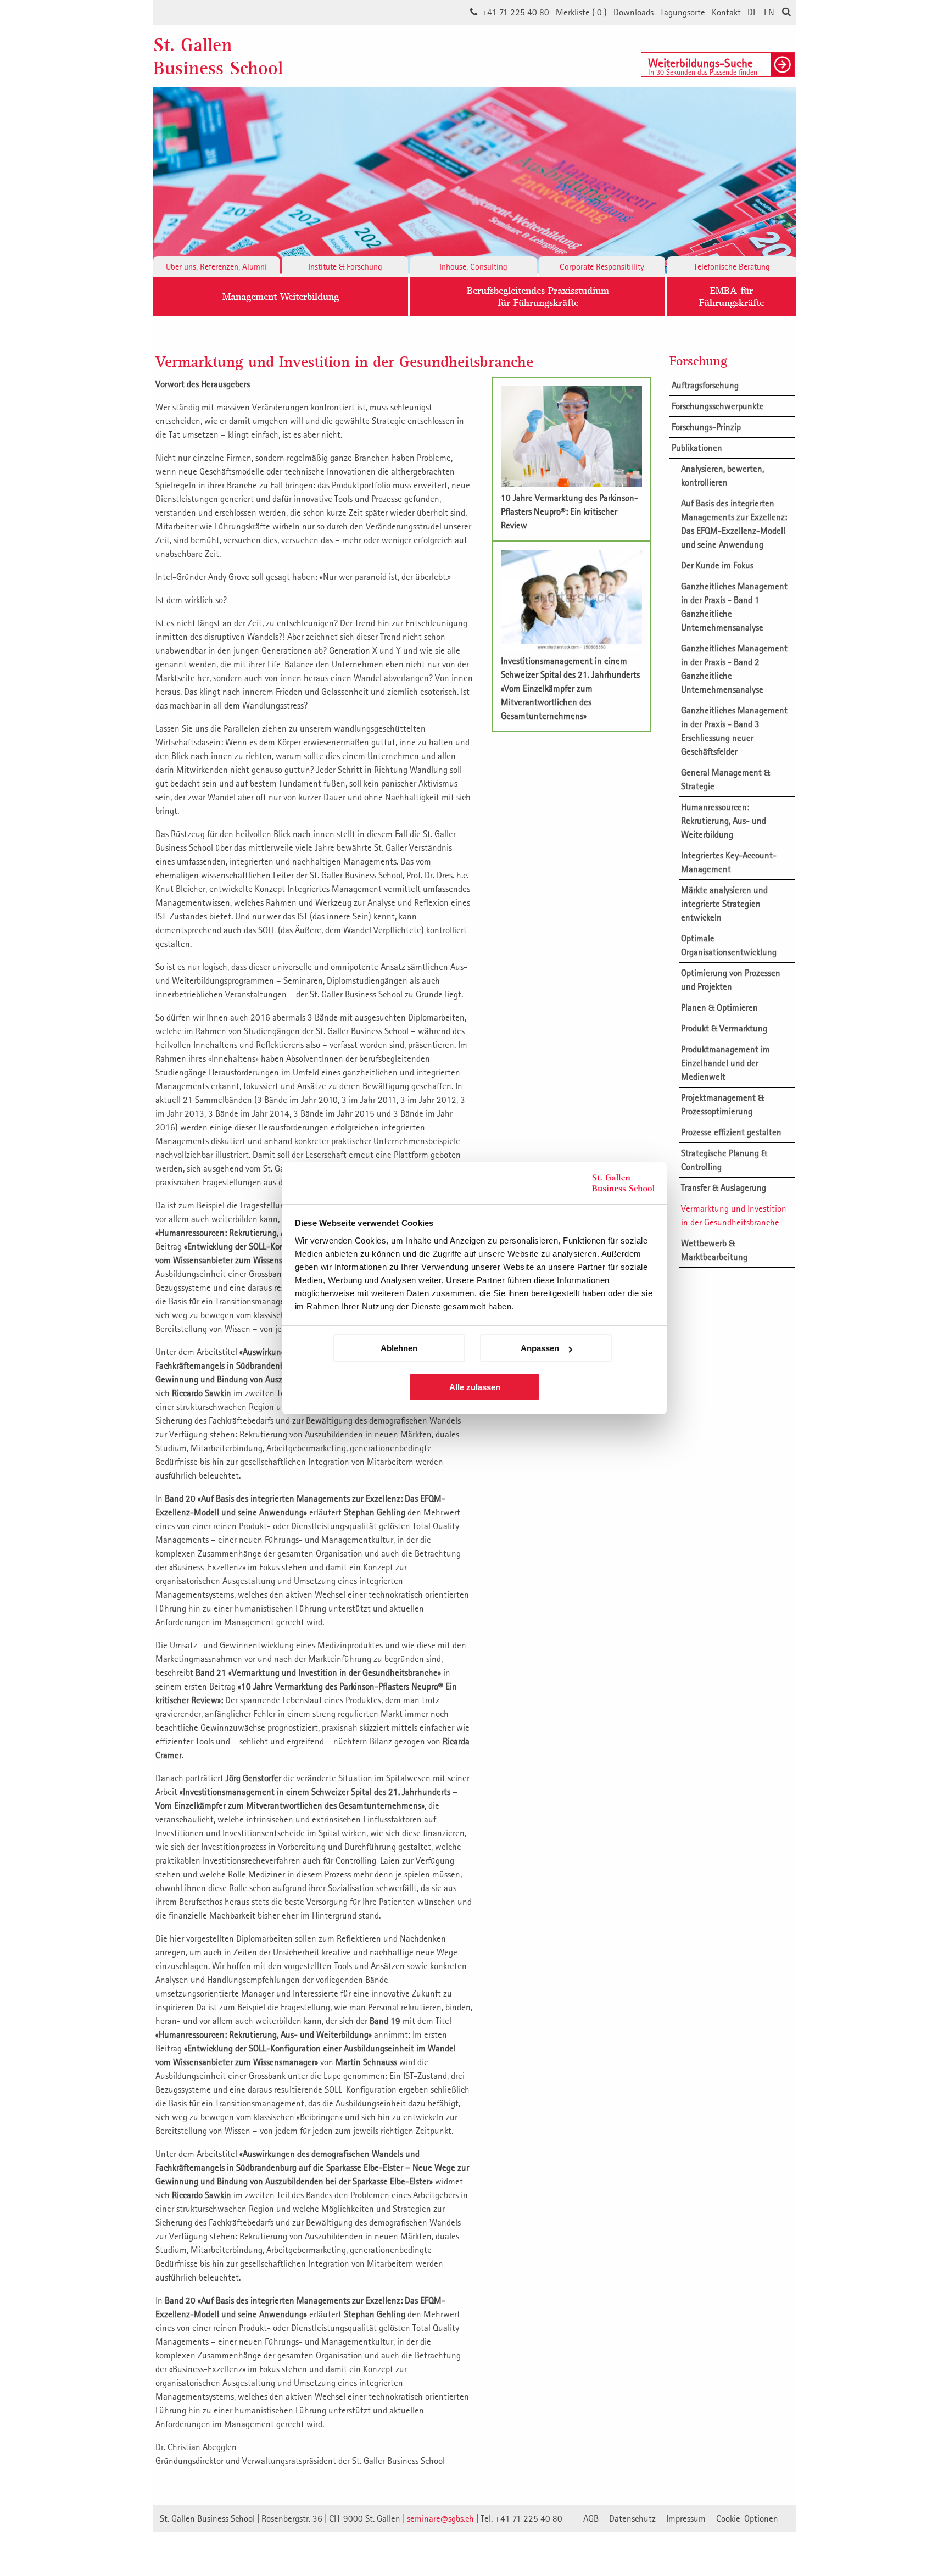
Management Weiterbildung (281, 296)
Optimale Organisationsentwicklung (729, 945)
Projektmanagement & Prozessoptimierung (722, 1104)
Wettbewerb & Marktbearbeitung (714, 1250)
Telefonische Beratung (732, 266)
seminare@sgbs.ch (440, 2518)
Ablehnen (399, 1348)
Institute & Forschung (345, 266)
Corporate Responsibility (602, 266)
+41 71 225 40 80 (515, 12)
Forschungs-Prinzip (706, 427)
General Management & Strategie (725, 779)
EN (769, 12)
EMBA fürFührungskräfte (732, 296)
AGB (591, 2518)
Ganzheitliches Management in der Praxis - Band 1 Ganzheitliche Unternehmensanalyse (734, 607)
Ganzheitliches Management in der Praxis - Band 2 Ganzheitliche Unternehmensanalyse (734, 669)
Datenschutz (632, 2518)
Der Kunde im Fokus (717, 565)
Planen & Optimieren (719, 1007)
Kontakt (726, 12)
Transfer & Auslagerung (724, 1187)
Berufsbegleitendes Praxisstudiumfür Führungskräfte (538, 296)
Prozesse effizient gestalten (731, 1132)
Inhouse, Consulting (473, 266)
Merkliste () (581, 12)
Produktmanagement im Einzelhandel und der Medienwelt (725, 1063)
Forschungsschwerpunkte (718, 406)
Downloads (633, 12)
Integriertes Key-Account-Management (729, 862)
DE (752, 12)
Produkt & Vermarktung (724, 1028)
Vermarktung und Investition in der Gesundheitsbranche (734, 1215)
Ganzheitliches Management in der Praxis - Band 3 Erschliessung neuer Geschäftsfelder (734, 731)
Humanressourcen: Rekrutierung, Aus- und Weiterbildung (724, 821)
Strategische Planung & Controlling (724, 1160)
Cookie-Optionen (747, 2518)
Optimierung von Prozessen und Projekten (731, 980)
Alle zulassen (475, 1387)
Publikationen (697, 448)
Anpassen (540, 1348)
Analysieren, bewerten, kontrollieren (722, 475)
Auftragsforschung (705, 385)
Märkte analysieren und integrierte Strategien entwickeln (724, 904)
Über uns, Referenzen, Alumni (216, 266)
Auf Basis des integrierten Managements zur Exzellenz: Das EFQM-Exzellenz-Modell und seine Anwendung (734, 524)
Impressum (686, 2518)
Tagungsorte (683, 12)
